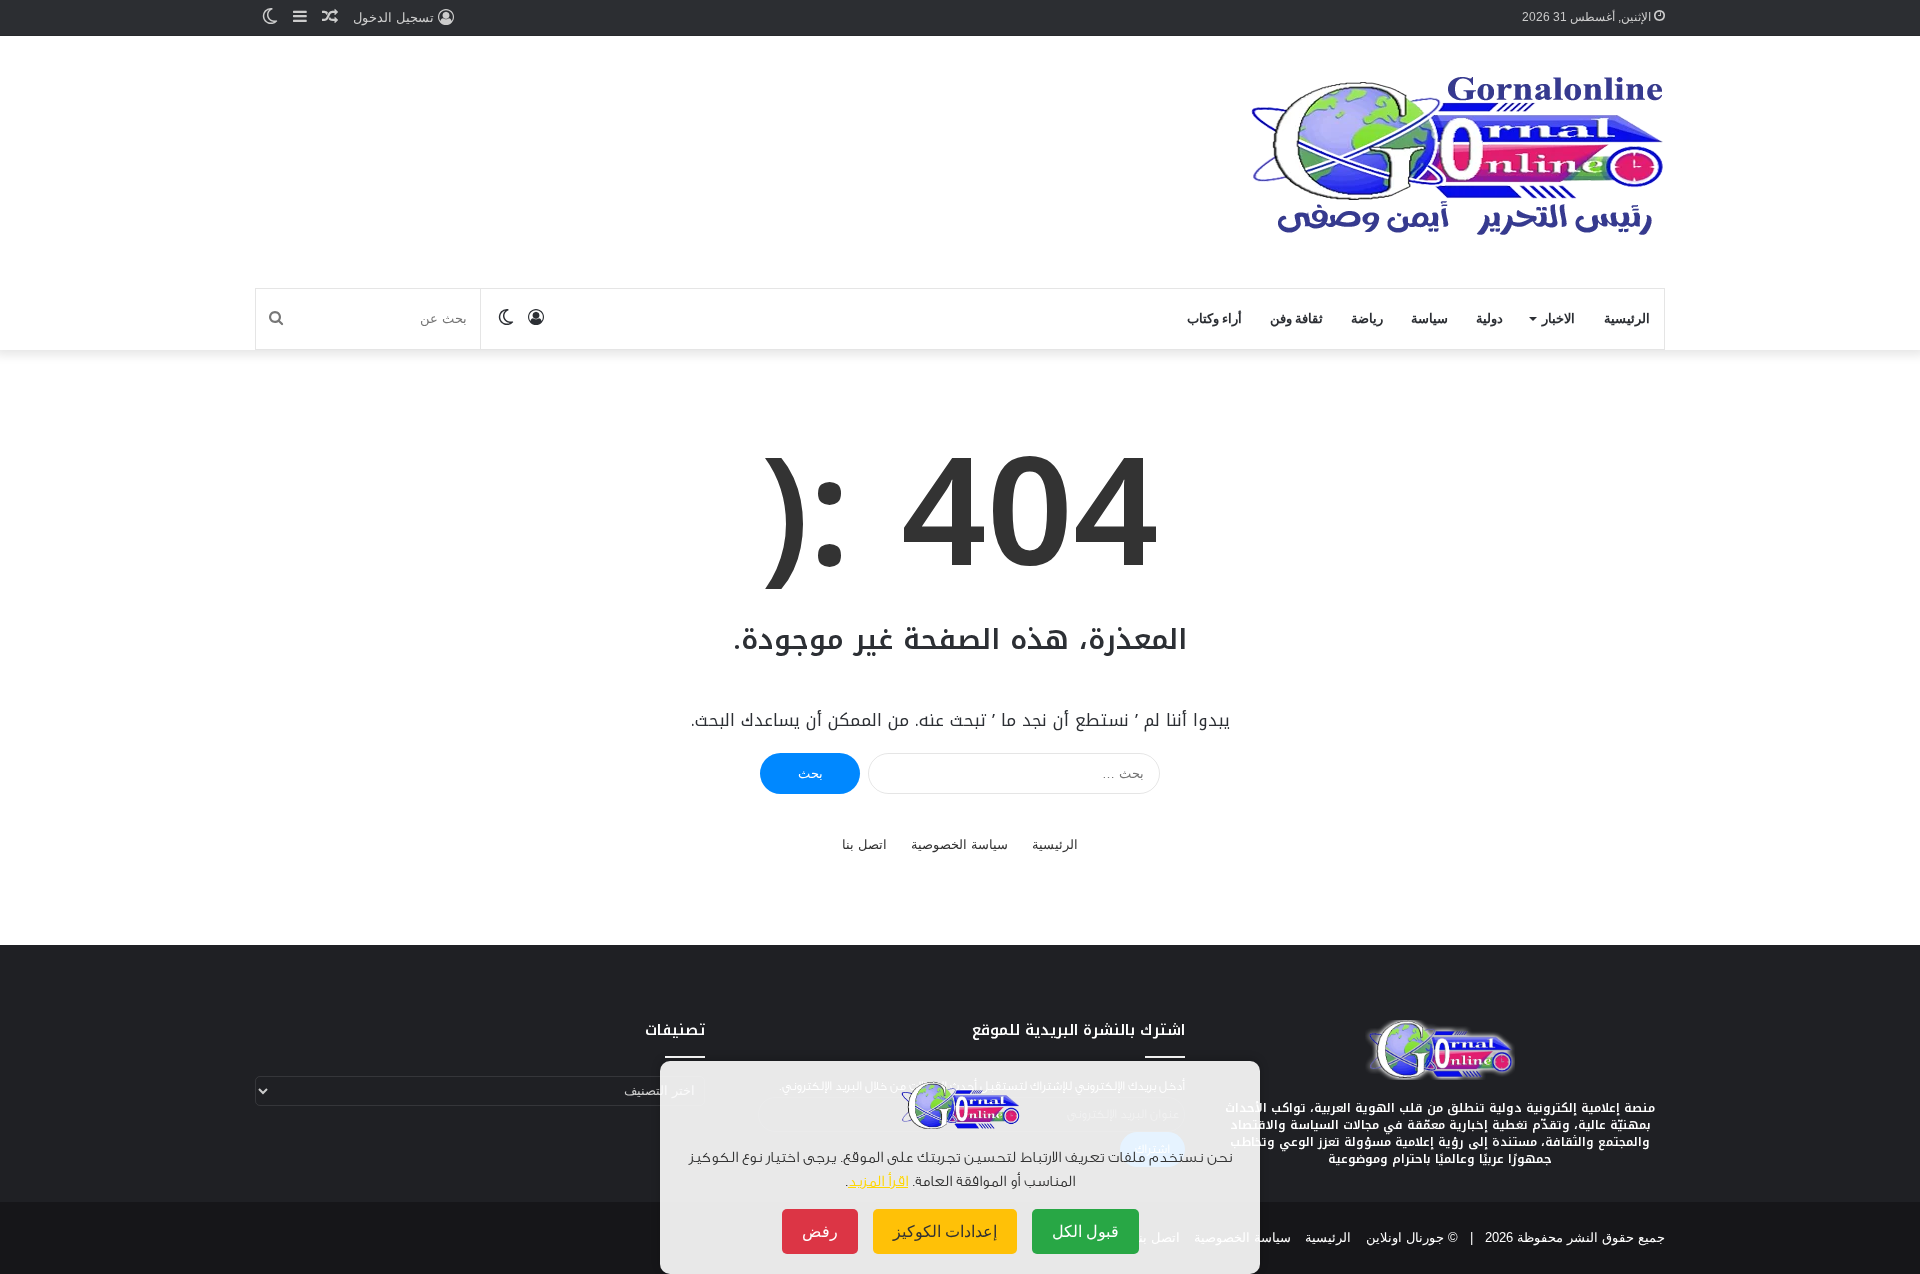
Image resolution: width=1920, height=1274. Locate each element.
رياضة (1367, 318)
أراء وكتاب (1214, 318)
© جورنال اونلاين (1412, 1237)
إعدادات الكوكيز (945, 1231)
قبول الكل (1085, 1231)
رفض (820, 1231)
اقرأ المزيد (878, 1181)
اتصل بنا (864, 844)
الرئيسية (1627, 318)
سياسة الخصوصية (959, 844)
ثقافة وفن (1296, 318)
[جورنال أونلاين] (1458, 159)
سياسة (1429, 318)
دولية (1489, 318)
